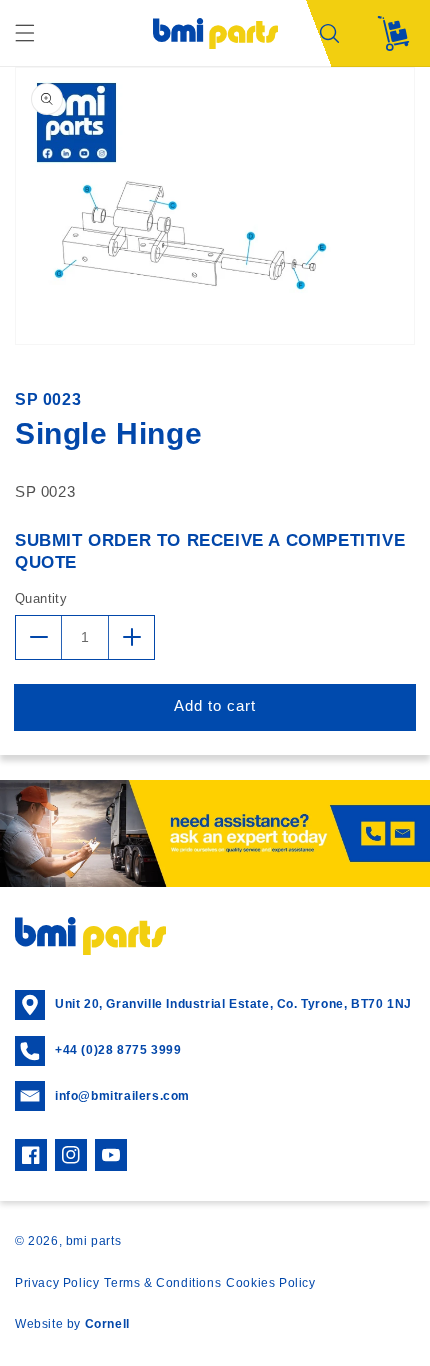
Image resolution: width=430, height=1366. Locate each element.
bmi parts (93, 1241)
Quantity (41, 598)
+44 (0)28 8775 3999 (118, 1050)
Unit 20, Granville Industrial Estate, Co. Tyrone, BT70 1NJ (233, 1004)
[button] (25, 33)
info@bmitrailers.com (122, 1096)
